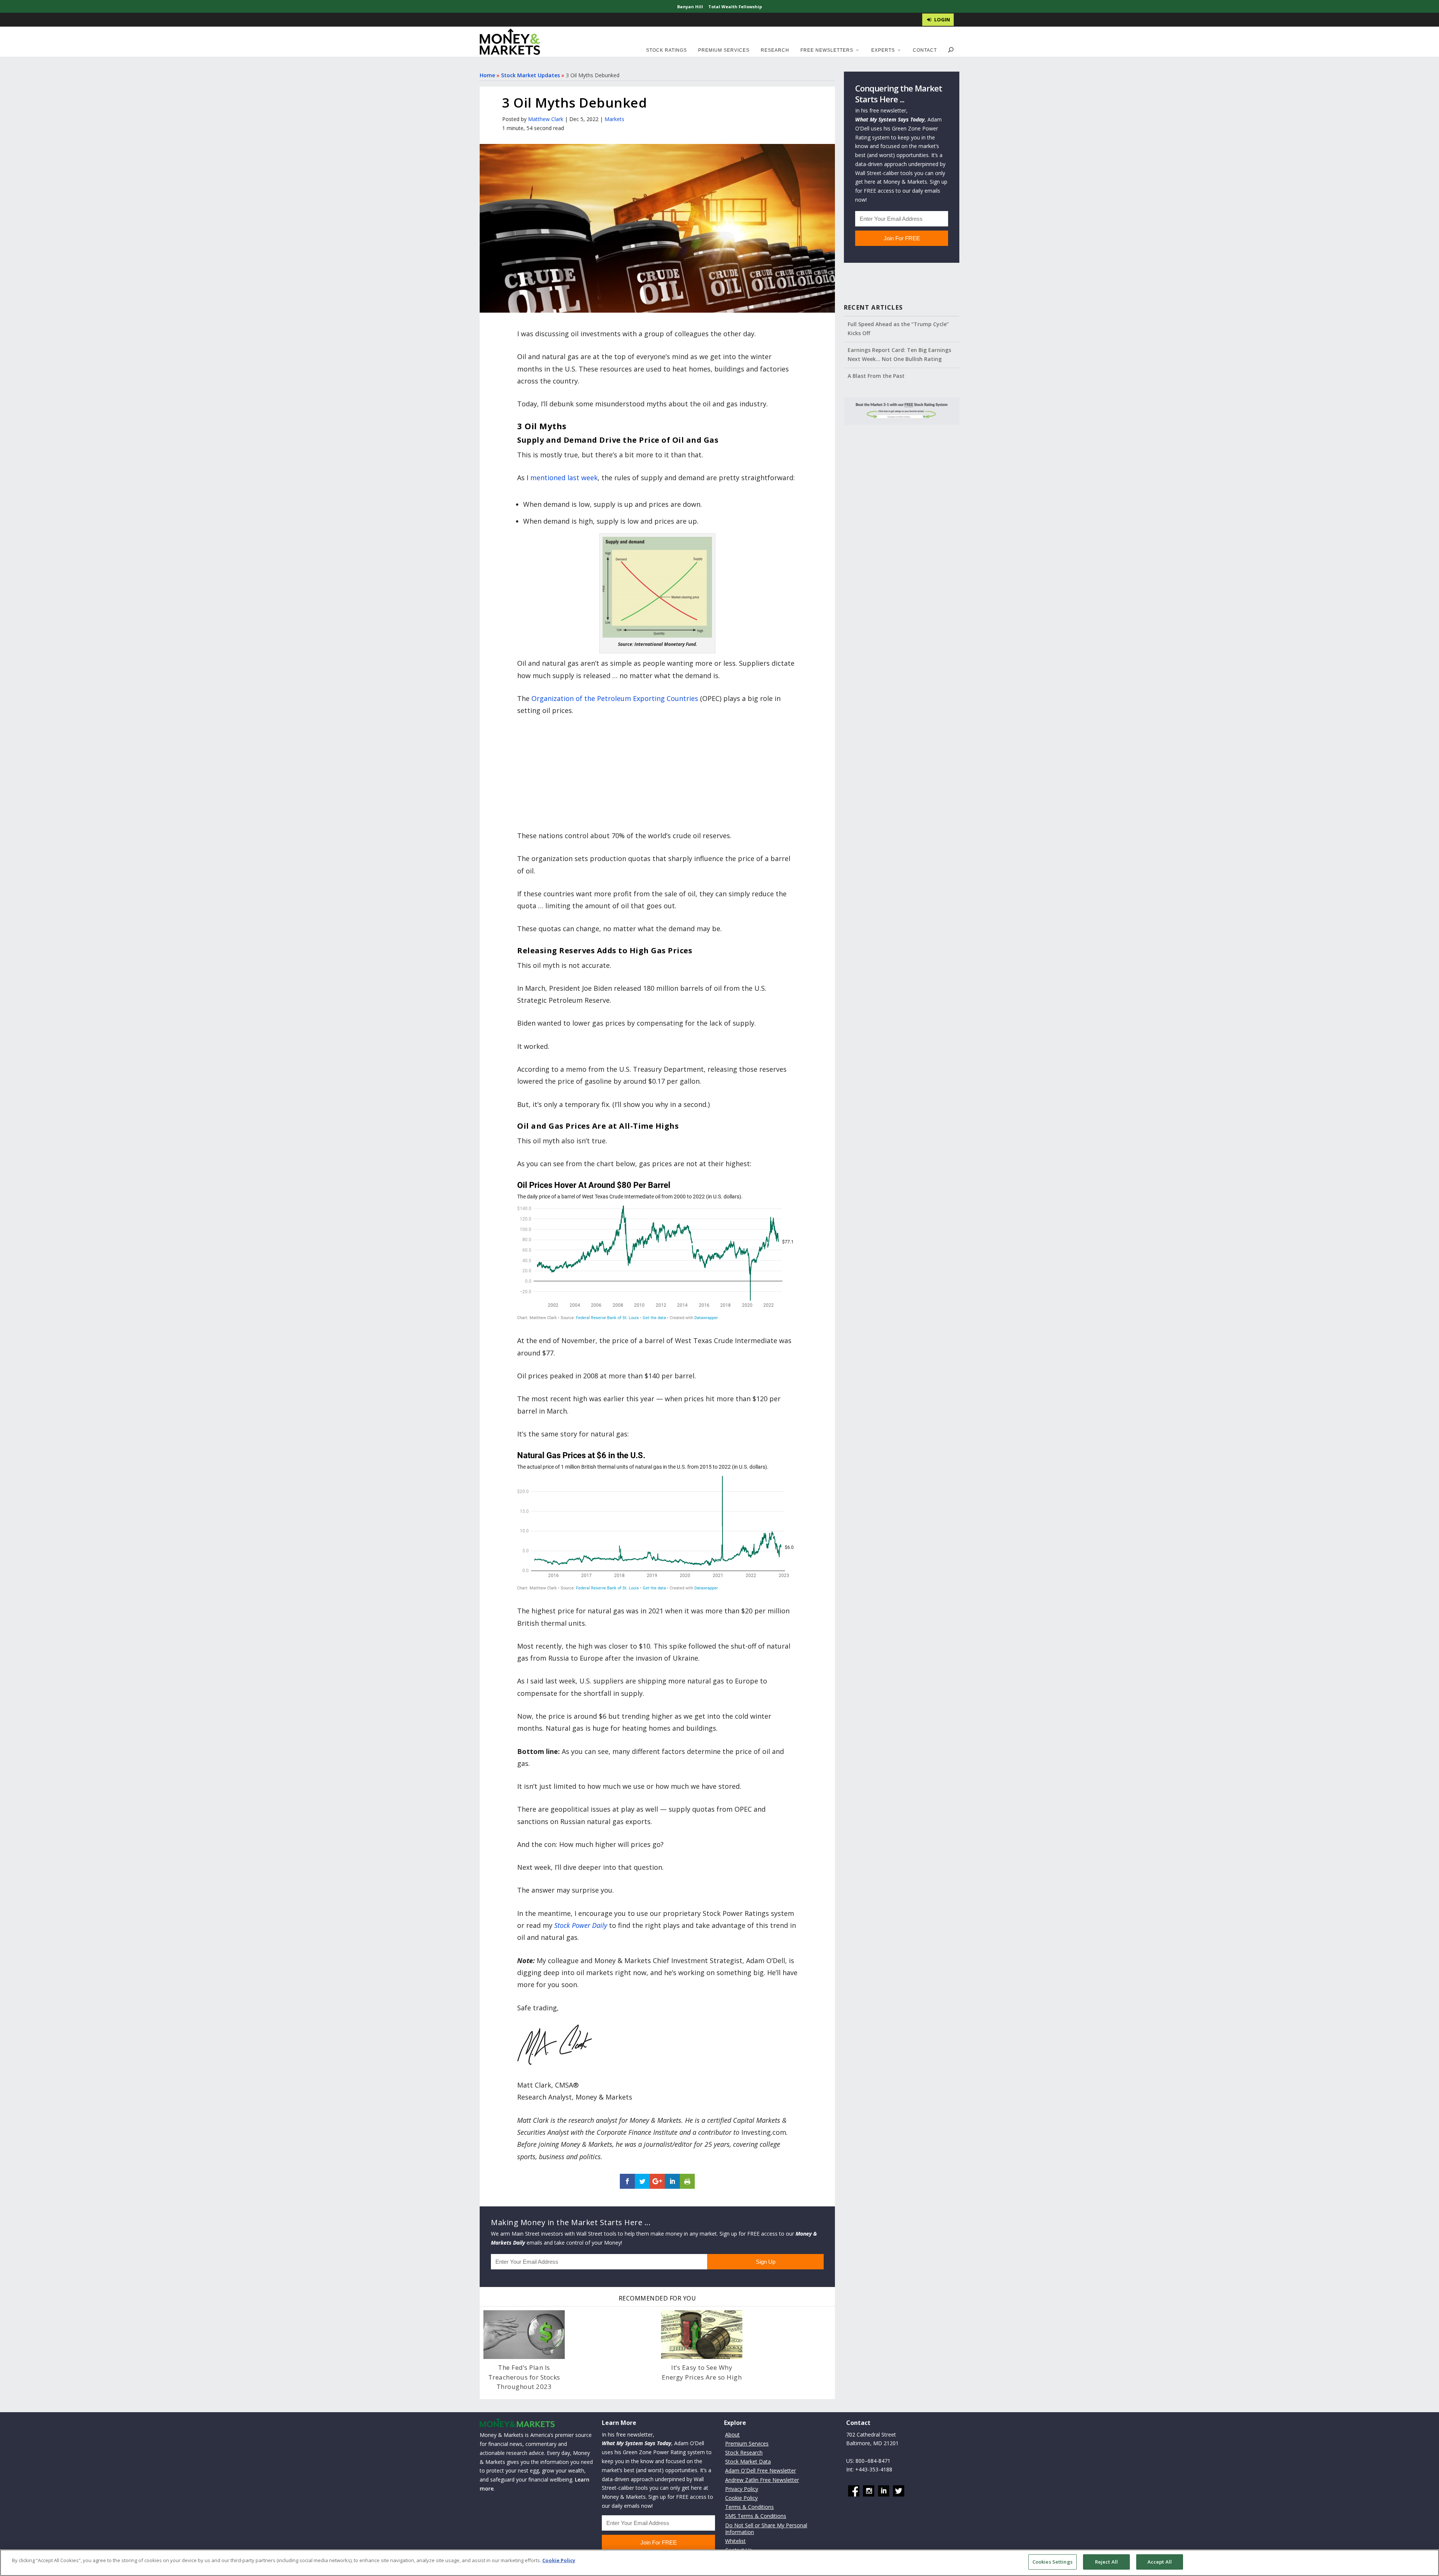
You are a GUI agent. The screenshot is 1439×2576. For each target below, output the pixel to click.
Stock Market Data (748, 2461)
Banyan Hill (690, 7)
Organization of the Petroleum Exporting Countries (615, 698)
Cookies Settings (1052, 2562)
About (732, 2434)
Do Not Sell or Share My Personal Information (766, 2529)
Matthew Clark (546, 119)
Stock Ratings (666, 50)
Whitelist (735, 2541)
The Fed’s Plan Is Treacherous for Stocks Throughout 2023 (524, 2377)
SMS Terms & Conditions (756, 2516)
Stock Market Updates (530, 75)
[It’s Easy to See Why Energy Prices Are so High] (702, 2335)
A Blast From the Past (876, 376)
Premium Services (724, 50)
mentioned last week (564, 478)
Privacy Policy (742, 2489)
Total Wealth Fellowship (735, 7)
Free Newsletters (827, 50)
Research (775, 50)
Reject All (1106, 2562)
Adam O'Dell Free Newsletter (761, 2470)
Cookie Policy (741, 2498)
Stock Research (744, 2452)
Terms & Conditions (749, 2507)
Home (487, 75)
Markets (614, 119)
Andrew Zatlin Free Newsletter (762, 2480)
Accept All (1160, 2562)
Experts (883, 50)
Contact (925, 50)
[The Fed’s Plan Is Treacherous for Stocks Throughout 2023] (524, 2335)
